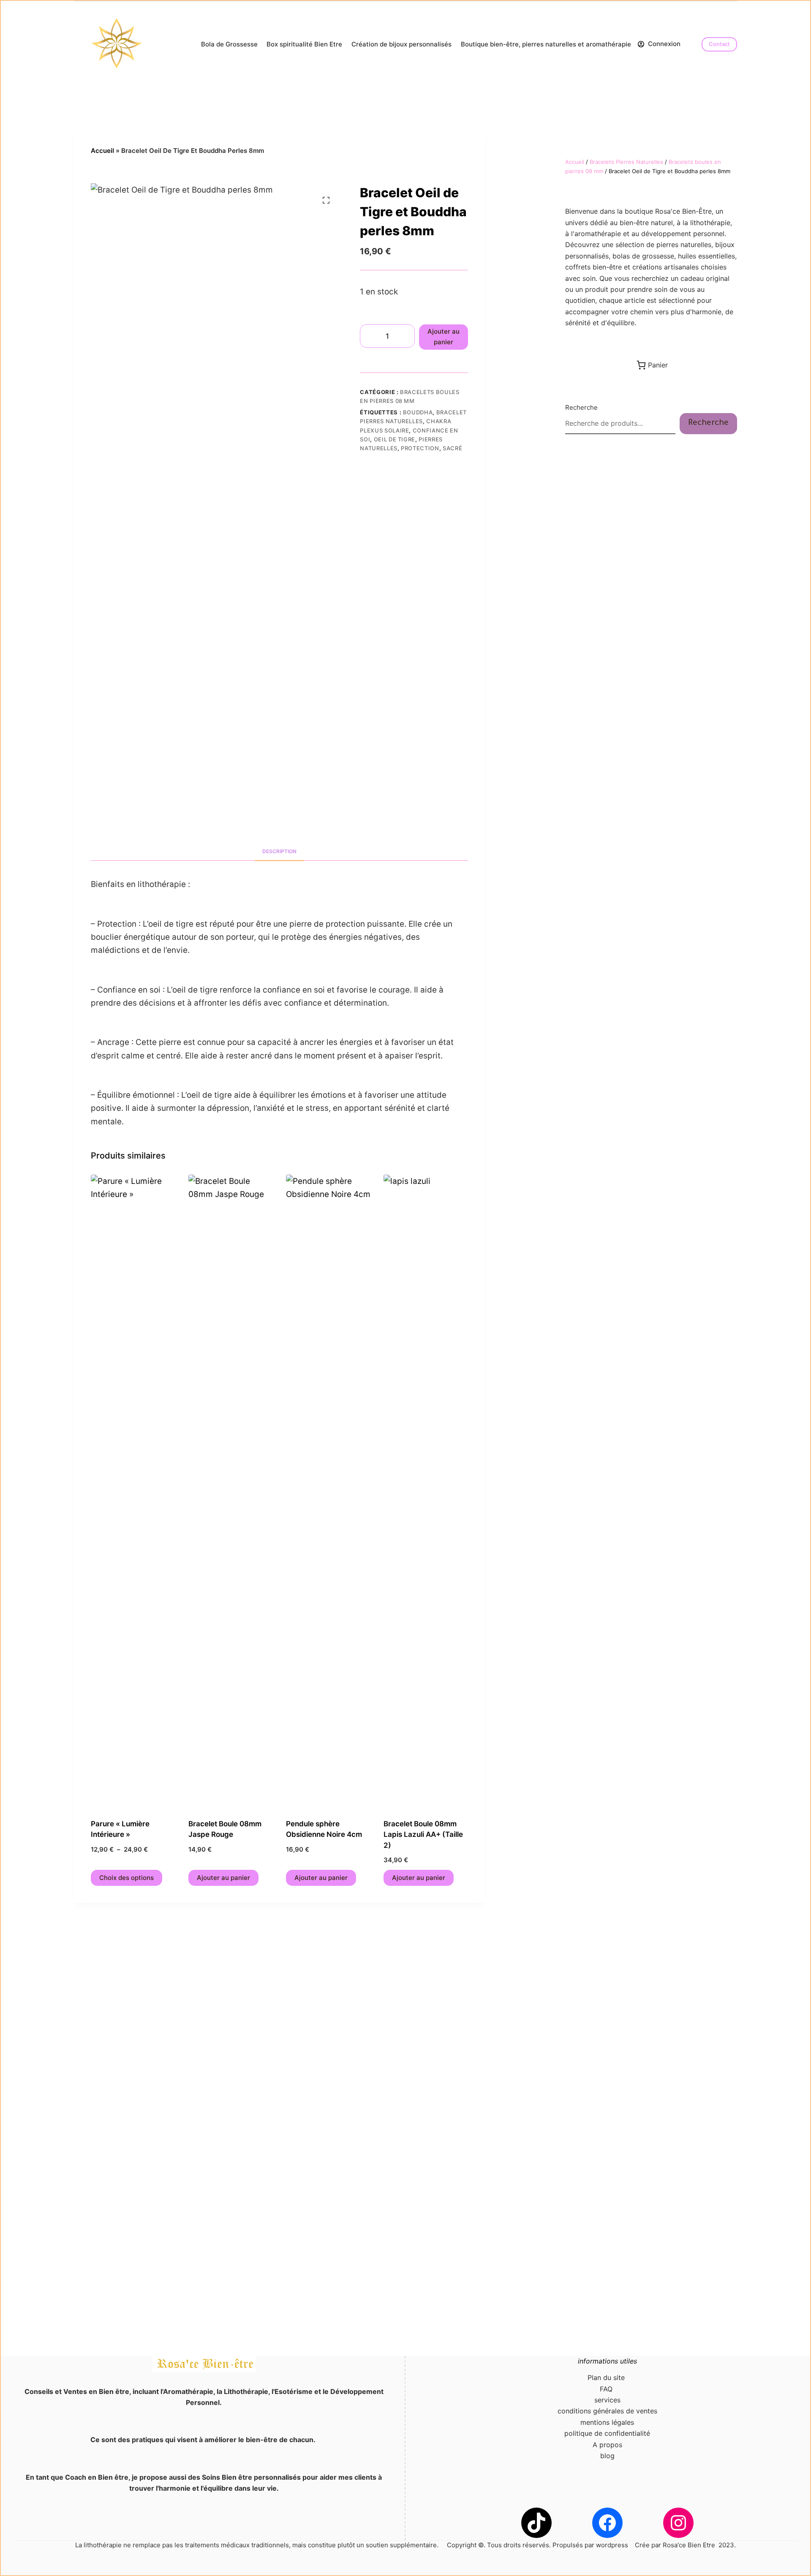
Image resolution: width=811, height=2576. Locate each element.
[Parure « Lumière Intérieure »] (133, 1491)
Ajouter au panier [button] (223, 1878)
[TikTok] (536, 2523)
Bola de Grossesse (229, 44)
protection (420, 448)
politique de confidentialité (607, 2433)
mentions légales (607, 2422)
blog (607, 2456)
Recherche (581, 407)
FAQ (607, 2389)
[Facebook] (607, 2523)
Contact (719, 44)
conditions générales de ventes (607, 2411)
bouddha (418, 412)
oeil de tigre (395, 439)
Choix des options (127, 1878)
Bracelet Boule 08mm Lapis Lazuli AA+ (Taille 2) (423, 1835)
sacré (452, 448)
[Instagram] (678, 2523)
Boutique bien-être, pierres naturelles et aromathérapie (546, 44)
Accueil (102, 151)
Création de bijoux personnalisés (401, 44)
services (607, 2400)
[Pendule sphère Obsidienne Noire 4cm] (328, 1491)
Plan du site (607, 2377)
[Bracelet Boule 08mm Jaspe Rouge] (231, 1491)
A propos (607, 2445)
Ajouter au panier (444, 337)
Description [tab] (279, 851)
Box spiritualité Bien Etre (304, 44)
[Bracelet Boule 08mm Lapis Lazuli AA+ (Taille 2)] (426, 1491)
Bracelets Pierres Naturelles (626, 162)
